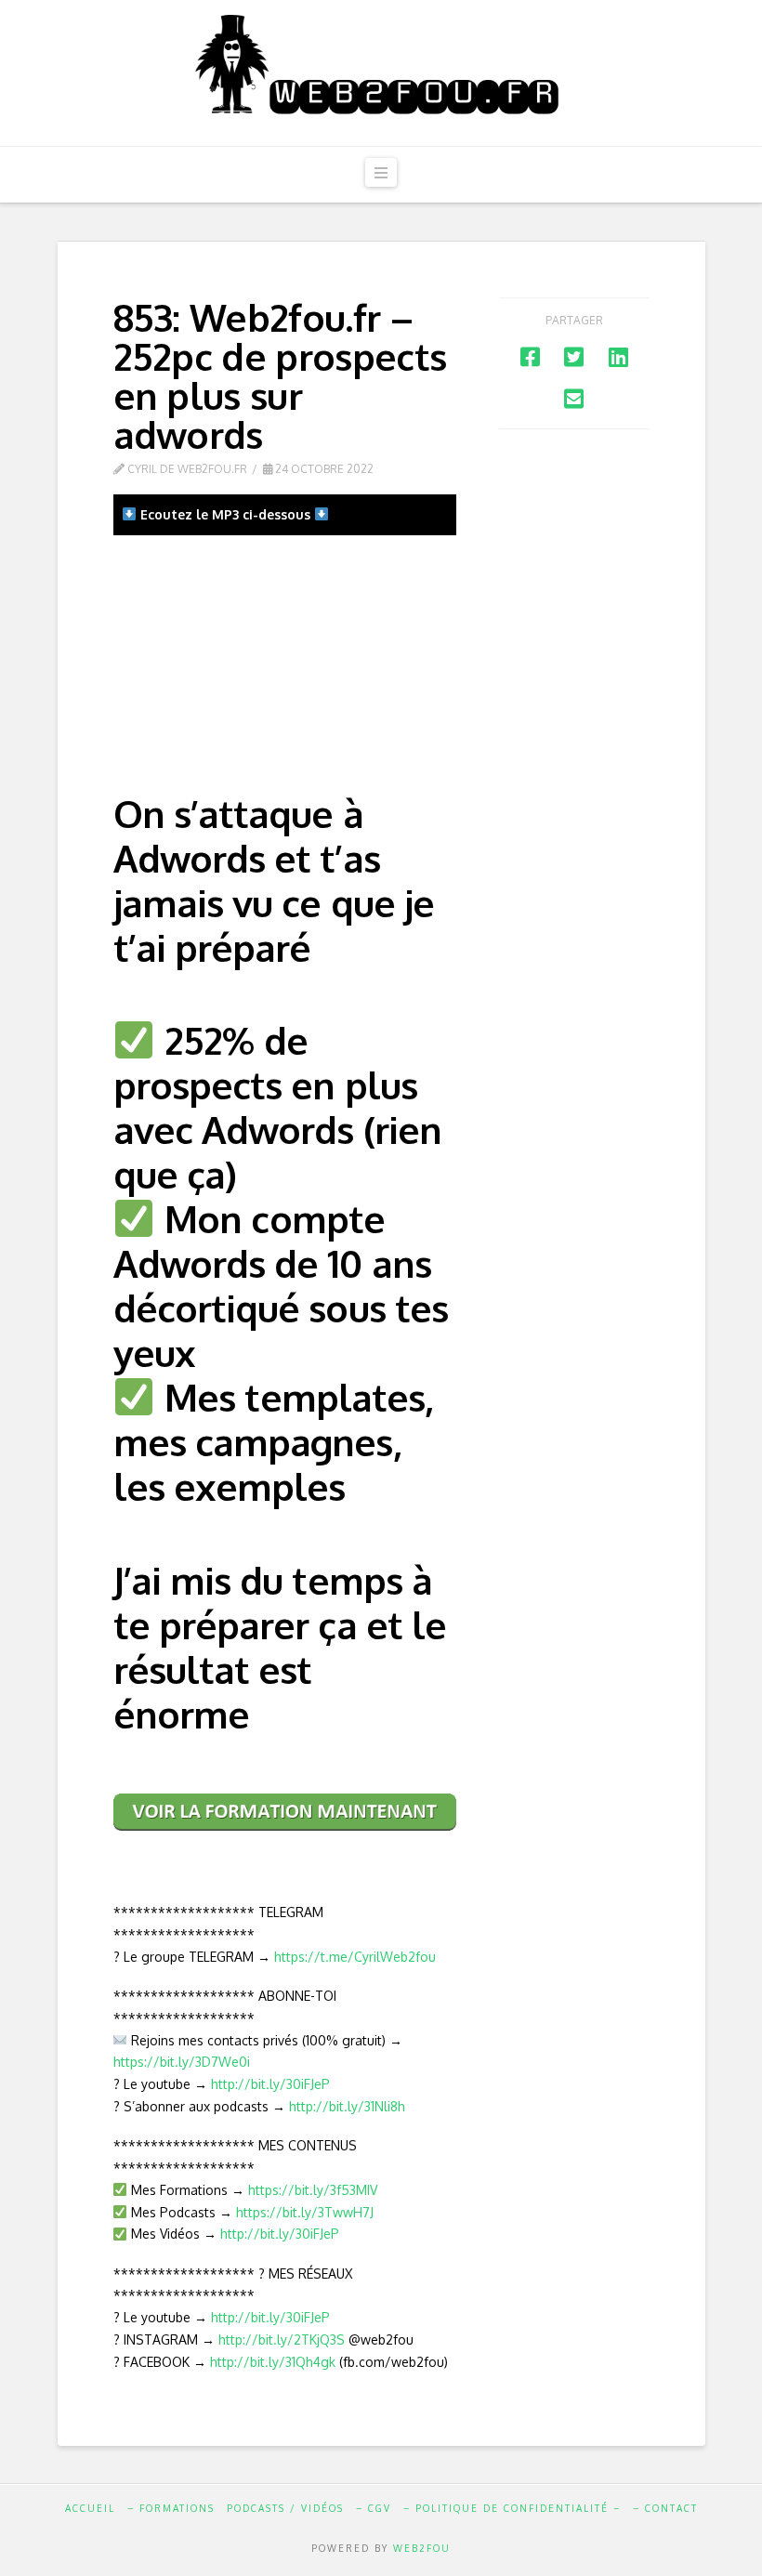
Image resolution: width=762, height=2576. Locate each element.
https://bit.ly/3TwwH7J (305, 2212)
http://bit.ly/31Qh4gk (273, 2362)
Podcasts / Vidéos (285, 2508)
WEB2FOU (422, 2548)
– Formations (171, 2508)
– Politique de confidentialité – (512, 2508)
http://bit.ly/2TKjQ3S (282, 2339)
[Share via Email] (574, 398)
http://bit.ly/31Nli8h (347, 2106)
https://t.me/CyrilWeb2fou (355, 1957)
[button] (381, 172)
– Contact (665, 2508)
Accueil (90, 2508)
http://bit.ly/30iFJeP (270, 2084)
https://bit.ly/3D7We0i (182, 2062)
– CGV (374, 2508)
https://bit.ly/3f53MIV (313, 2190)
